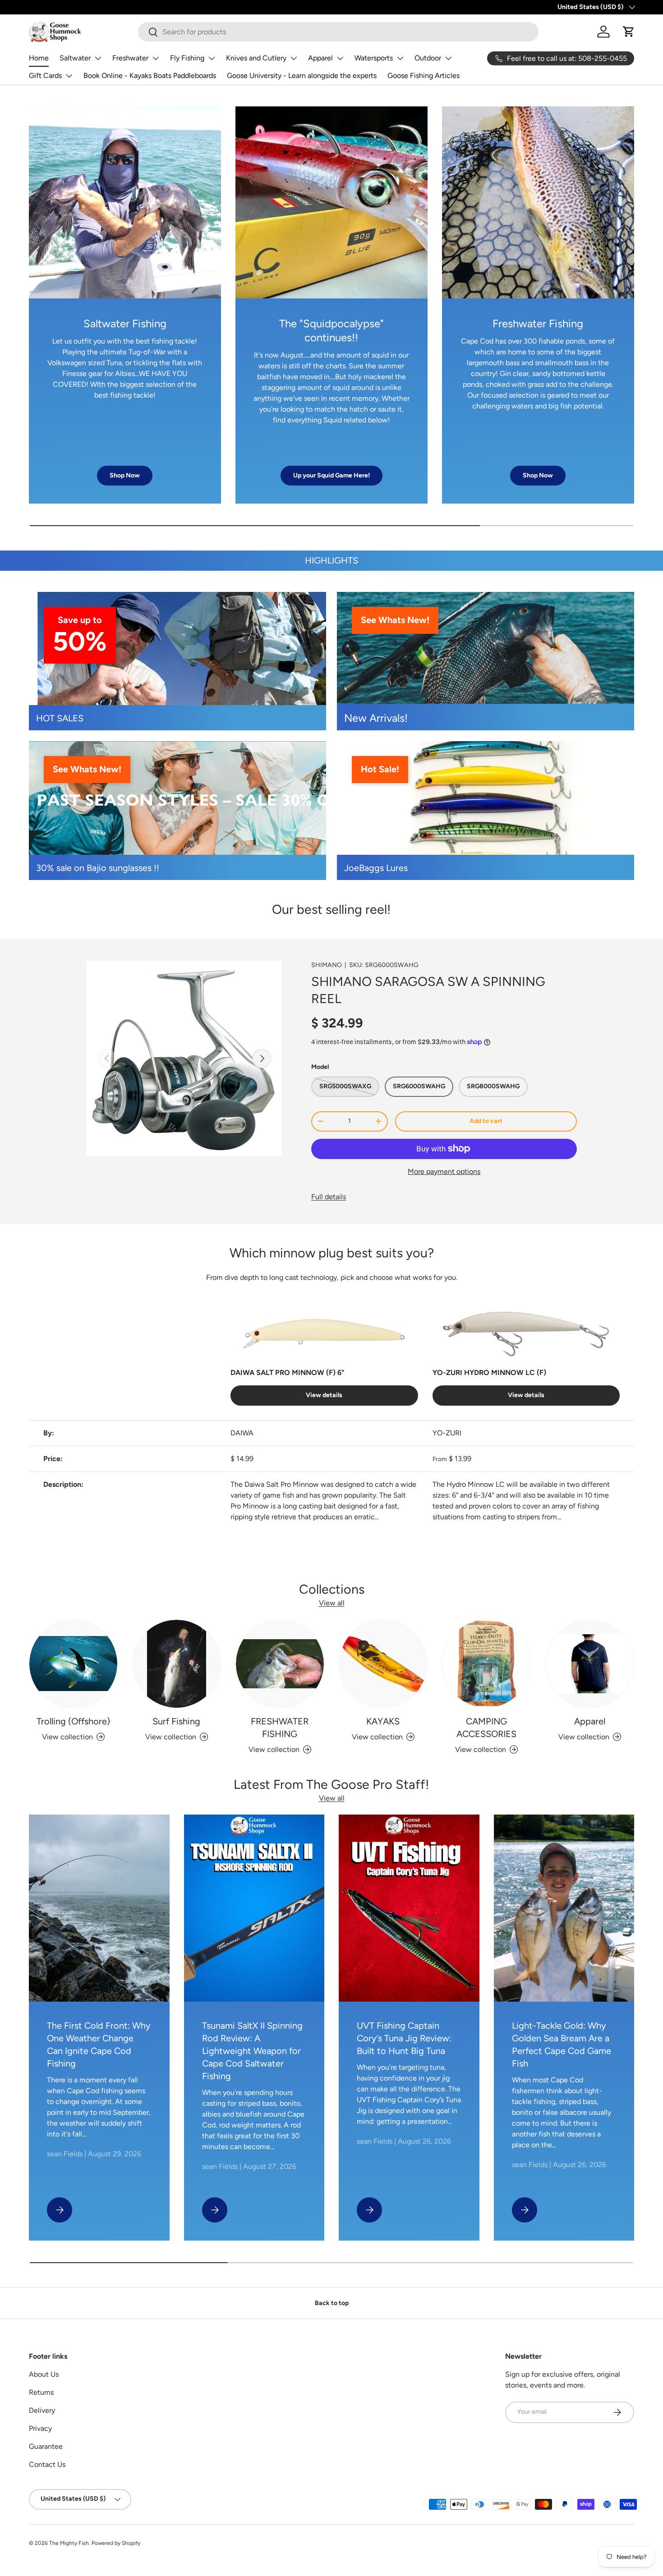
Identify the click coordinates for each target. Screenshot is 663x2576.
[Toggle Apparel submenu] (340, 58)
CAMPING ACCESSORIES (486, 1728)
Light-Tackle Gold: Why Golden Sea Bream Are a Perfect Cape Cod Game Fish (562, 2044)
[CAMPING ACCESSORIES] (486, 1664)
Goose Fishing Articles (424, 76)
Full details (329, 1197)
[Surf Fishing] (177, 1664)
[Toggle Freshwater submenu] (156, 58)
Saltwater (75, 58)
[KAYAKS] (383, 1664)
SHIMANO (327, 965)
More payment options (444, 1171)
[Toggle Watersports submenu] (400, 58)
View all (332, 1603)
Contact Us (47, 2464)
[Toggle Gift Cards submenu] (69, 76)
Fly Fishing (187, 58)
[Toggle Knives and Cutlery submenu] (294, 58)
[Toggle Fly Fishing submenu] (212, 58)
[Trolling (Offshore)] (73, 1664)
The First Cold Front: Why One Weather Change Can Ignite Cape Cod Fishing (99, 2044)
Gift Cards (45, 76)
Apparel (320, 58)
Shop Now (125, 475)
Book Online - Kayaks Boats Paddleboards (150, 76)
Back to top (332, 2303)
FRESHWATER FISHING (280, 1728)
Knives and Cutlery (256, 58)
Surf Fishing (176, 1721)
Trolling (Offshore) (73, 1721)
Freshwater (130, 58)
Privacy (40, 2428)
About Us (44, 2374)
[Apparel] (590, 1664)
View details (324, 1395)
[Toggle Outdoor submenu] (448, 58)
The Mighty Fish (69, 2543)
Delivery (42, 2410)
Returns (41, 2392)
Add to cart (486, 1121)
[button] (629, 32)
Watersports (374, 58)
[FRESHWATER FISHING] (280, 1664)
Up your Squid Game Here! (331, 475)
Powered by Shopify (116, 2543)
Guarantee (46, 2446)
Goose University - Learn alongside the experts (302, 76)
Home (39, 58)
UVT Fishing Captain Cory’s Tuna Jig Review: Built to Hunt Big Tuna (404, 2038)
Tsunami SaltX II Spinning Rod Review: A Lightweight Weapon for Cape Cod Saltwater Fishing (252, 2051)
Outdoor (428, 58)
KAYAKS (383, 1721)
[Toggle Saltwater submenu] (98, 58)
